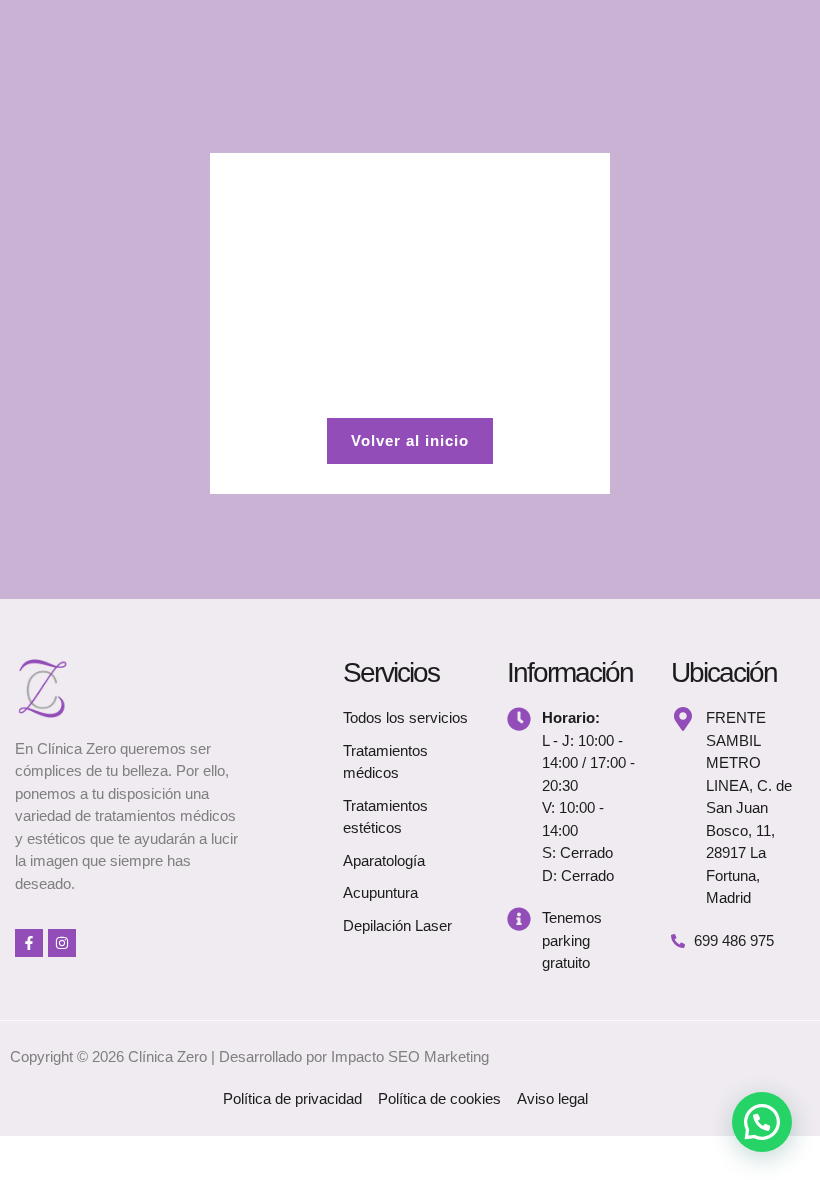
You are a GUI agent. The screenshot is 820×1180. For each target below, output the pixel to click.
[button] (762, 1122)
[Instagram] (62, 943)
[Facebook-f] (29, 943)
